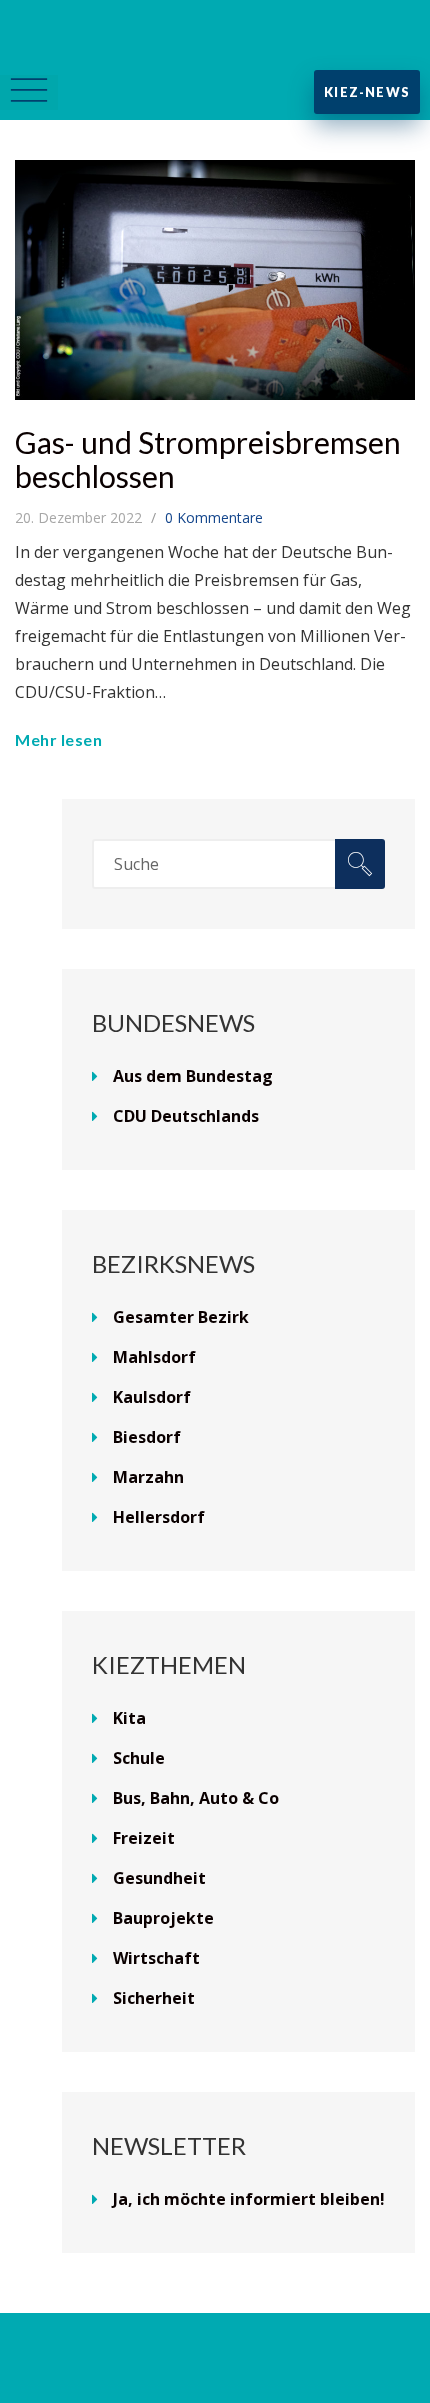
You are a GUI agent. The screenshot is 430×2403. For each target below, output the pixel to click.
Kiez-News (367, 92)
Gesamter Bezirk (181, 1317)
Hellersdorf (159, 1517)
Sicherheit (154, 1998)
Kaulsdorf (152, 1397)
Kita (129, 1718)
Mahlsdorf (154, 1357)
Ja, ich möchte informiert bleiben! (249, 2199)
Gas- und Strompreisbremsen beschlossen (208, 459)
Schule (139, 1758)
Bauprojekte (163, 1918)
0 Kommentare (214, 517)
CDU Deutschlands (186, 1116)
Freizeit (144, 1838)
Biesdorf (147, 1437)
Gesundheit (159, 1878)
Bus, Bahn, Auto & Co (196, 1798)
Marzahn (148, 1477)
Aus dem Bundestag (193, 1076)
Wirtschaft (156, 1958)
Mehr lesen (58, 739)
